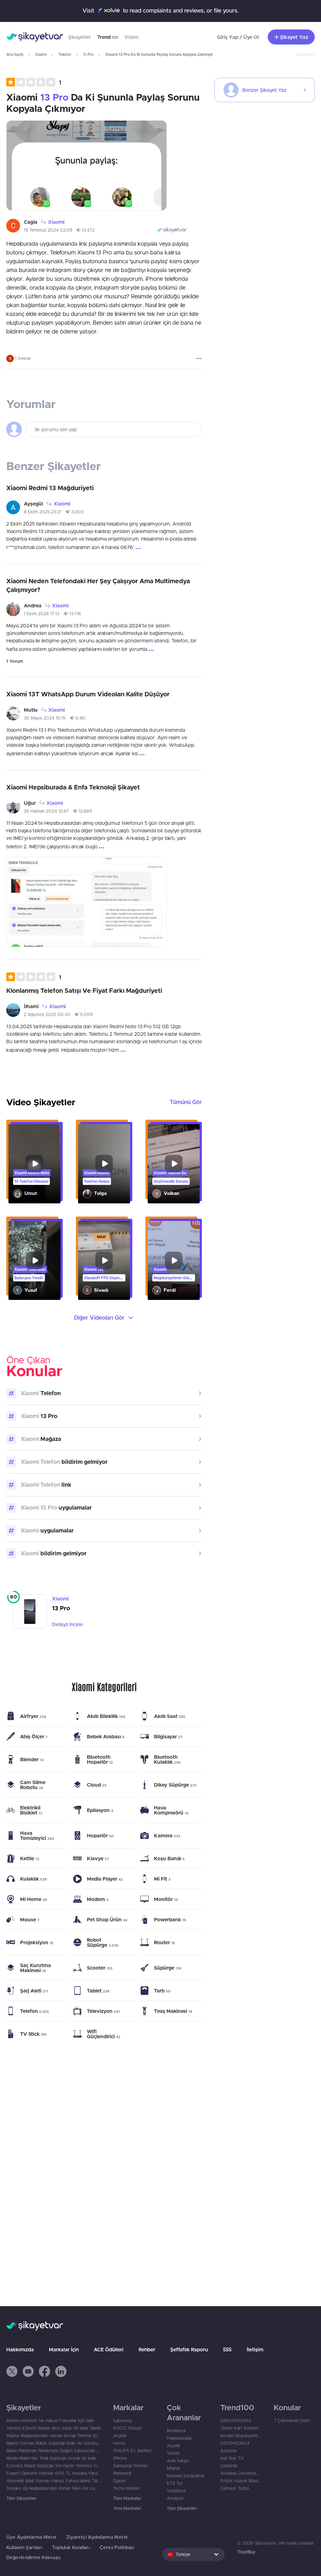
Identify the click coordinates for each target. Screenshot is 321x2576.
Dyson (119, 2481)
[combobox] (193, 2554)
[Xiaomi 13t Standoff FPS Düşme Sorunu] (104, 1261)
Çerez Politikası (117, 2547)
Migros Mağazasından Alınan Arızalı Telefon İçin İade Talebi (53, 2436)
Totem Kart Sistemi (239, 2428)
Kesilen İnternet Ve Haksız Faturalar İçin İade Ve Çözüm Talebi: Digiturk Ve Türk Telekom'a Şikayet (53, 2421)
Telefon (65, 54)
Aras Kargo (178, 2461)
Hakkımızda (20, 2349)
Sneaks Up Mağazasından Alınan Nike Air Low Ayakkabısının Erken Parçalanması (53, 2488)
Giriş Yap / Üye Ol (238, 37)
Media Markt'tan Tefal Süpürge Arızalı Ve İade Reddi (53, 2458)
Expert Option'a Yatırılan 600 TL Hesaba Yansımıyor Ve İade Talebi (53, 2473)
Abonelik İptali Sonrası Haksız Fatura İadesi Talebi (53, 2481)
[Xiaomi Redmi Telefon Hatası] (104, 1164)
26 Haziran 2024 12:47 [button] (46, 811)
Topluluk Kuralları (71, 2547)
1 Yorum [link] (15, 661)
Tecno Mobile (126, 2488)
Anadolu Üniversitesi (241, 2473)
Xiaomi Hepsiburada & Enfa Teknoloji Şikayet (73, 787)
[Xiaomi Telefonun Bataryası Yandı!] (34, 1261)
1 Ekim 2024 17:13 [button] (42, 614)
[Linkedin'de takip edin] (61, 2371)
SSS (227, 2349)
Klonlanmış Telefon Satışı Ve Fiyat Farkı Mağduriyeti (84, 990)
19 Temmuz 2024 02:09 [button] (48, 230)
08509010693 (236, 2421)
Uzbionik (229, 2466)
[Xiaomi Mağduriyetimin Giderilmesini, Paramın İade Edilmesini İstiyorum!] (174, 1261)
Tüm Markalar (127, 2498)
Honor (119, 2443)
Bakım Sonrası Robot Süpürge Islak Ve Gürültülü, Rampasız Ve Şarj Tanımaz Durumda (53, 2443)
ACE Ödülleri (109, 2349)
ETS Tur (175, 2483)
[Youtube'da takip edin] (28, 2371)
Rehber (147, 2349)
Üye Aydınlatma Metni (31, 2537)
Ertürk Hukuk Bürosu (241, 2481)
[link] (104, 1611)
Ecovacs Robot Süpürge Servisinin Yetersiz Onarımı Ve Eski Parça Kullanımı (53, 2466)
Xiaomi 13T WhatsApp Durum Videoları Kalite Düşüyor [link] (88, 694)
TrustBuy (246, 2552)
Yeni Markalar (127, 2508)
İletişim (255, 2349)
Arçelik (120, 2436)
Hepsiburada (179, 2438)
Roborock (122, 2473)
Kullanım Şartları (24, 2547)
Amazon (175, 2498)
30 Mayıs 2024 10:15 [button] (45, 718)
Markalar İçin (64, 2349)
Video (132, 37)
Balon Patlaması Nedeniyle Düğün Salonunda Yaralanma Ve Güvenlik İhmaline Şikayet (53, 2451)
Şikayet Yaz (294, 37)
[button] (34, 82)
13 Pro (88, 54)
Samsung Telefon (130, 2466)
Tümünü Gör (186, 1102)
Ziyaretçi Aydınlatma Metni (97, 2537)
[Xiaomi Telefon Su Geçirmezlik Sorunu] (174, 1164)
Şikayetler (79, 37)
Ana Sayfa (15, 54)
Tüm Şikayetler (21, 2498)
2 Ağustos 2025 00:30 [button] (47, 1014)
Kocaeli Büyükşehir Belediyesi (241, 2436)
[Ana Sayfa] (35, 37)
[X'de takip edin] (12, 2371)
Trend (108, 37)
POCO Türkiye (127, 2428)
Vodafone (176, 2491)
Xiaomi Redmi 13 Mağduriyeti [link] (50, 488)
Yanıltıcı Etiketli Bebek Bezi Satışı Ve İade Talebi (53, 2428)
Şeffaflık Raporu (189, 2349)
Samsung (122, 2421)
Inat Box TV (232, 2458)
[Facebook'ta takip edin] (45, 2371)
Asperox (229, 2451)
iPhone (120, 2458)
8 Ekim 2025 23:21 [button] (42, 512)
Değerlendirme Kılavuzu (33, 2557)
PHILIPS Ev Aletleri (132, 2451)
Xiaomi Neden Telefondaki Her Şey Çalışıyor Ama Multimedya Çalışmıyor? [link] (98, 585)
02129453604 (235, 2443)
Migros (173, 2468)
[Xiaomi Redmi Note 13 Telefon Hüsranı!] (34, 1164)
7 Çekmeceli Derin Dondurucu (294, 2421)
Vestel (173, 2453)
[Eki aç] (87, 165)
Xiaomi (41, 54)
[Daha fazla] (199, 359)
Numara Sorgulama (185, 2476)
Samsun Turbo (235, 2488)
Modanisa (176, 2431)
